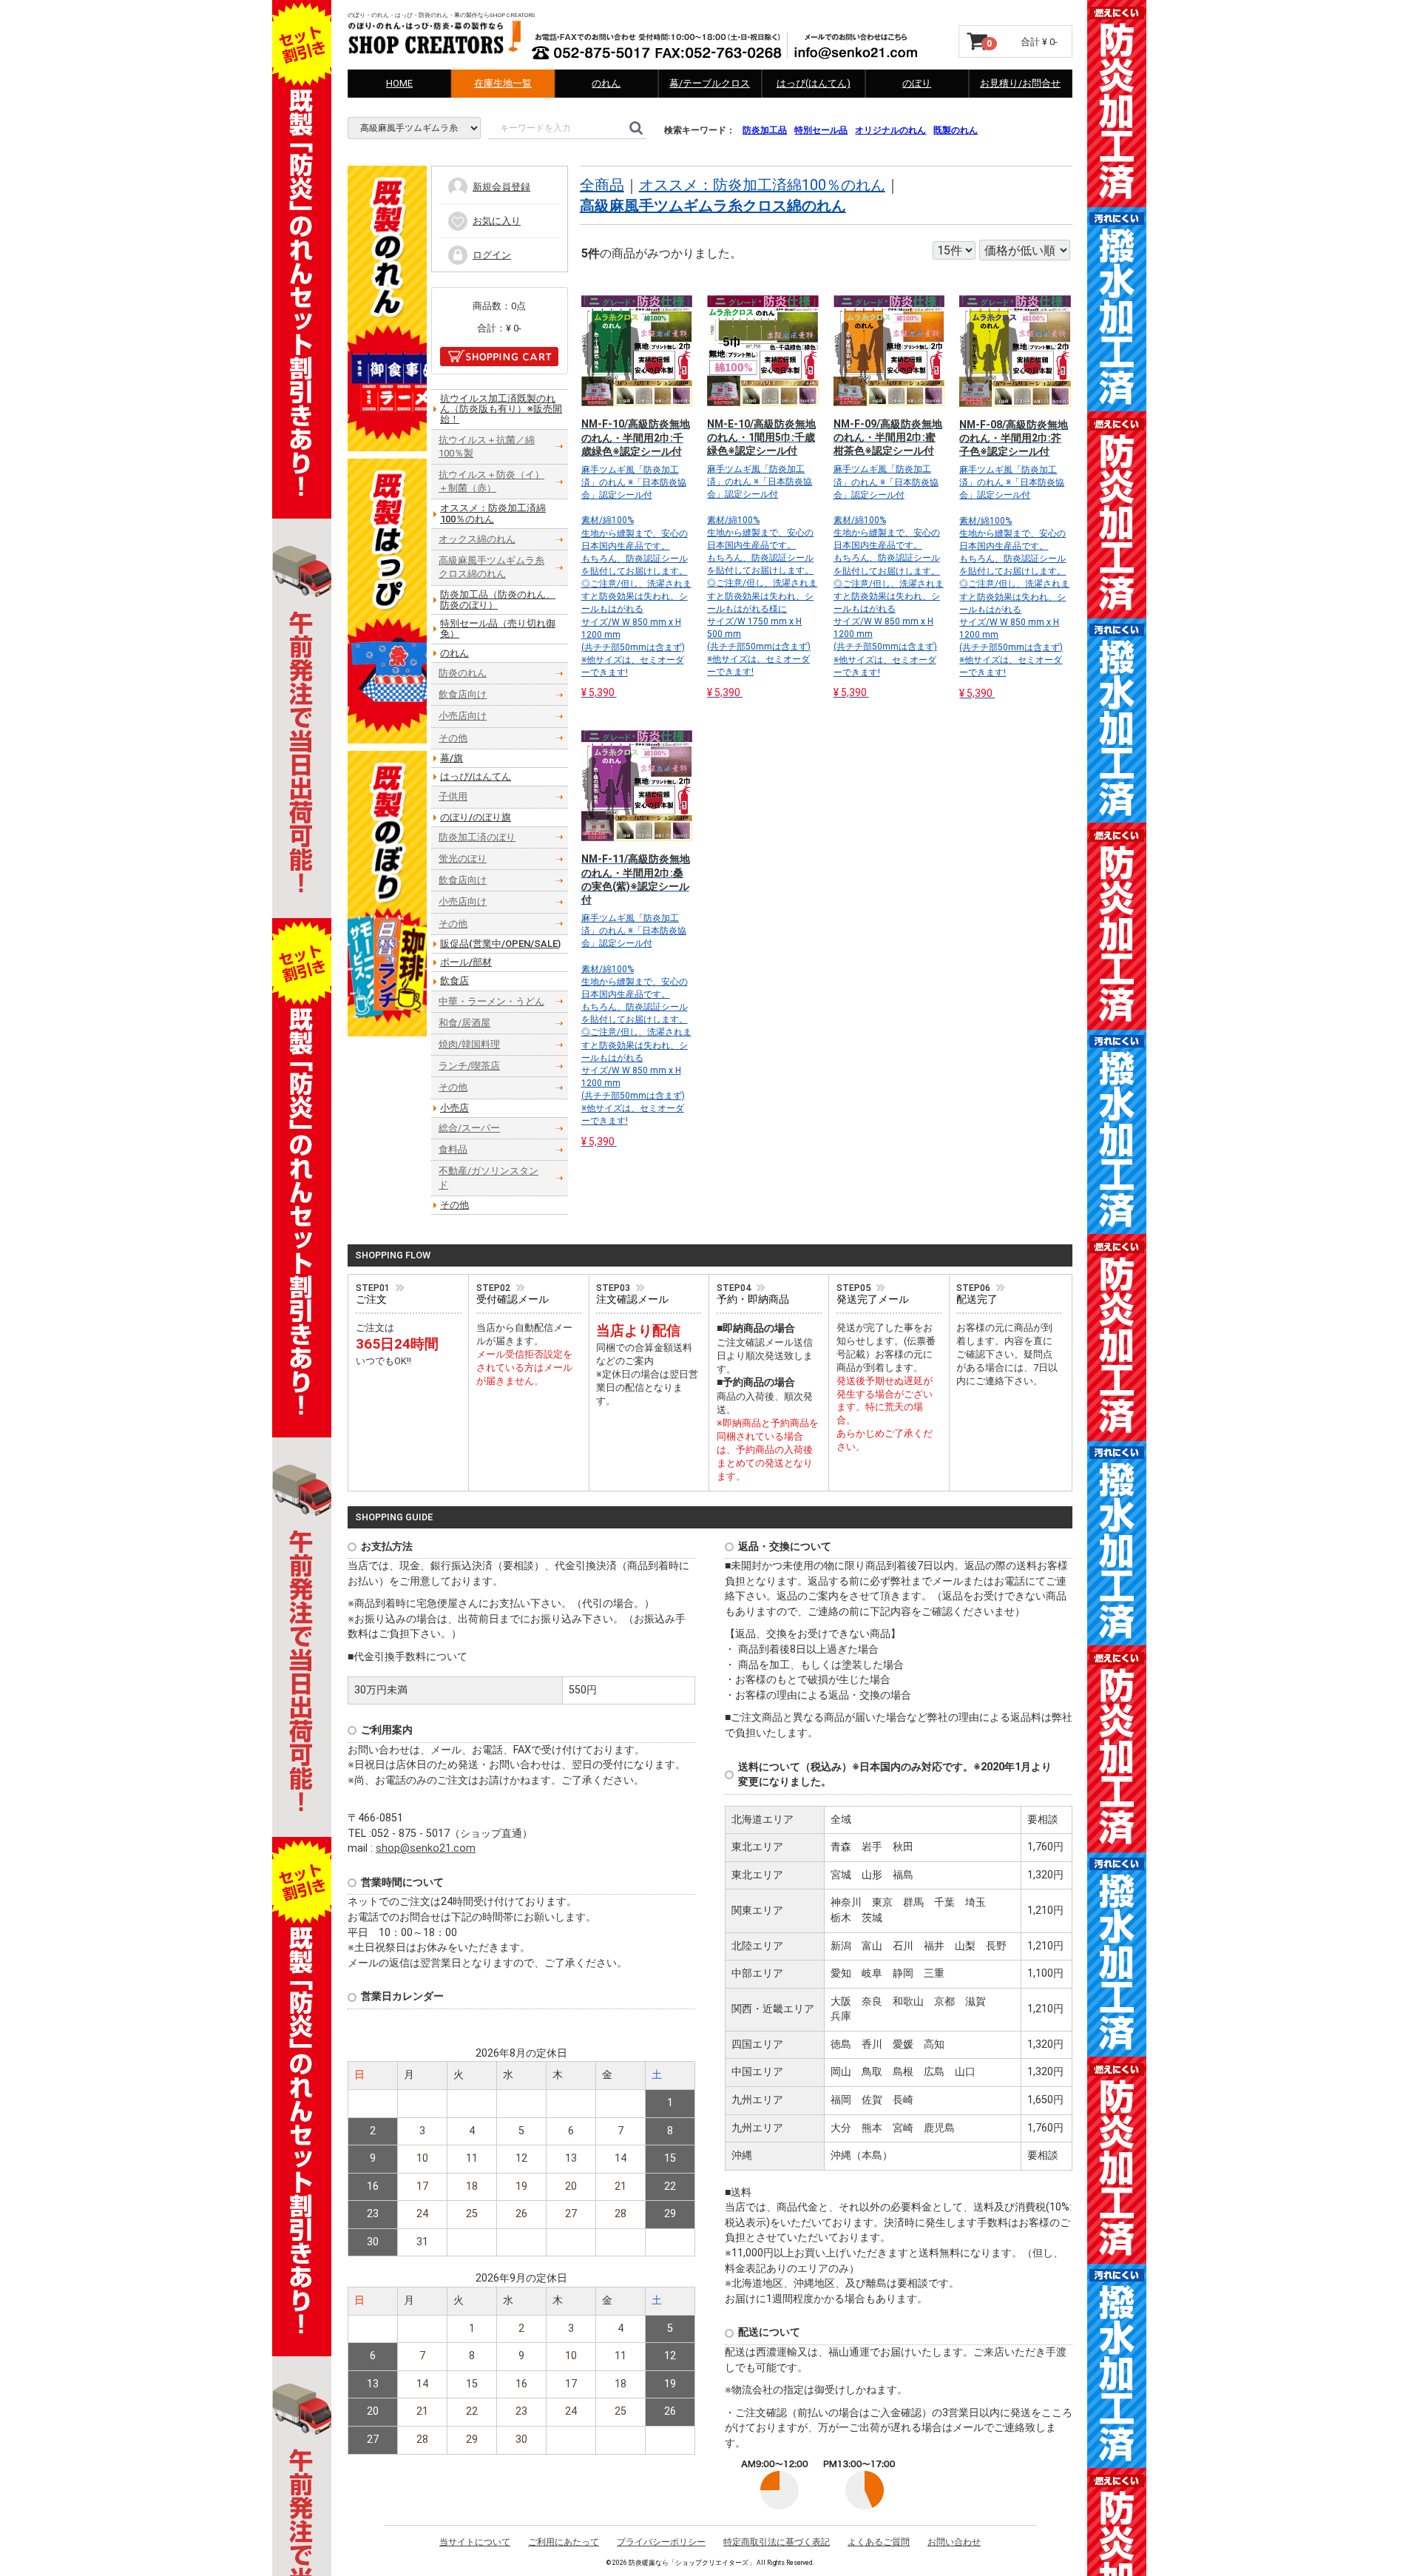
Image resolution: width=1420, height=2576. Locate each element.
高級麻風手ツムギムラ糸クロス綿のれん (713, 206)
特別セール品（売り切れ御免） (498, 629)
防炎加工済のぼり (477, 837)
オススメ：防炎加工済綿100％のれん (762, 186)
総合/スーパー (469, 1128)
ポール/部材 (466, 963)
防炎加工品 (765, 130)
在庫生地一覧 (503, 83)
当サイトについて (475, 2543)
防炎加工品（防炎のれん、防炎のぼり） (498, 600)
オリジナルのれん (890, 130)
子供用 (453, 797)
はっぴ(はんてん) (814, 83)
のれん (606, 83)
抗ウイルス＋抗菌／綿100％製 (487, 446)
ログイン (492, 255)
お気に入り (497, 221)
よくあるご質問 (879, 2543)
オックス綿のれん (477, 539)
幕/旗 (452, 758)
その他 (453, 738)
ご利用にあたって (564, 2543)
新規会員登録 (501, 187)
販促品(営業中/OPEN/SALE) (500, 944)
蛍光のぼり (463, 859)
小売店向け (463, 717)
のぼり (917, 83)
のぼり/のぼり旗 (476, 817)
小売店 (454, 1108)
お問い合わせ (954, 2543)
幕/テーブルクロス (710, 83)
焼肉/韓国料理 (469, 1045)
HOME (399, 83)
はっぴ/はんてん (476, 777)
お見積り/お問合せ (1020, 83)
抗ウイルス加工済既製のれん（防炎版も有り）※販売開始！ (501, 409)
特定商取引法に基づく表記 (777, 2543)
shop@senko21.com (426, 1849)
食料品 (453, 1150)
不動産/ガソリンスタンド (488, 1178)
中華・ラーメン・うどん (491, 1001)
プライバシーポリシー (661, 2543)
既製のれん (956, 130)
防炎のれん (463, 674)
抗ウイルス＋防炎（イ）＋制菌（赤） (491, 482)
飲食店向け (463, 695)
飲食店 (454, 981)
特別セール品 (821, 130)
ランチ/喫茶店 (469, 1066)
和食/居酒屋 (464, 1023)
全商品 (602, 186)
